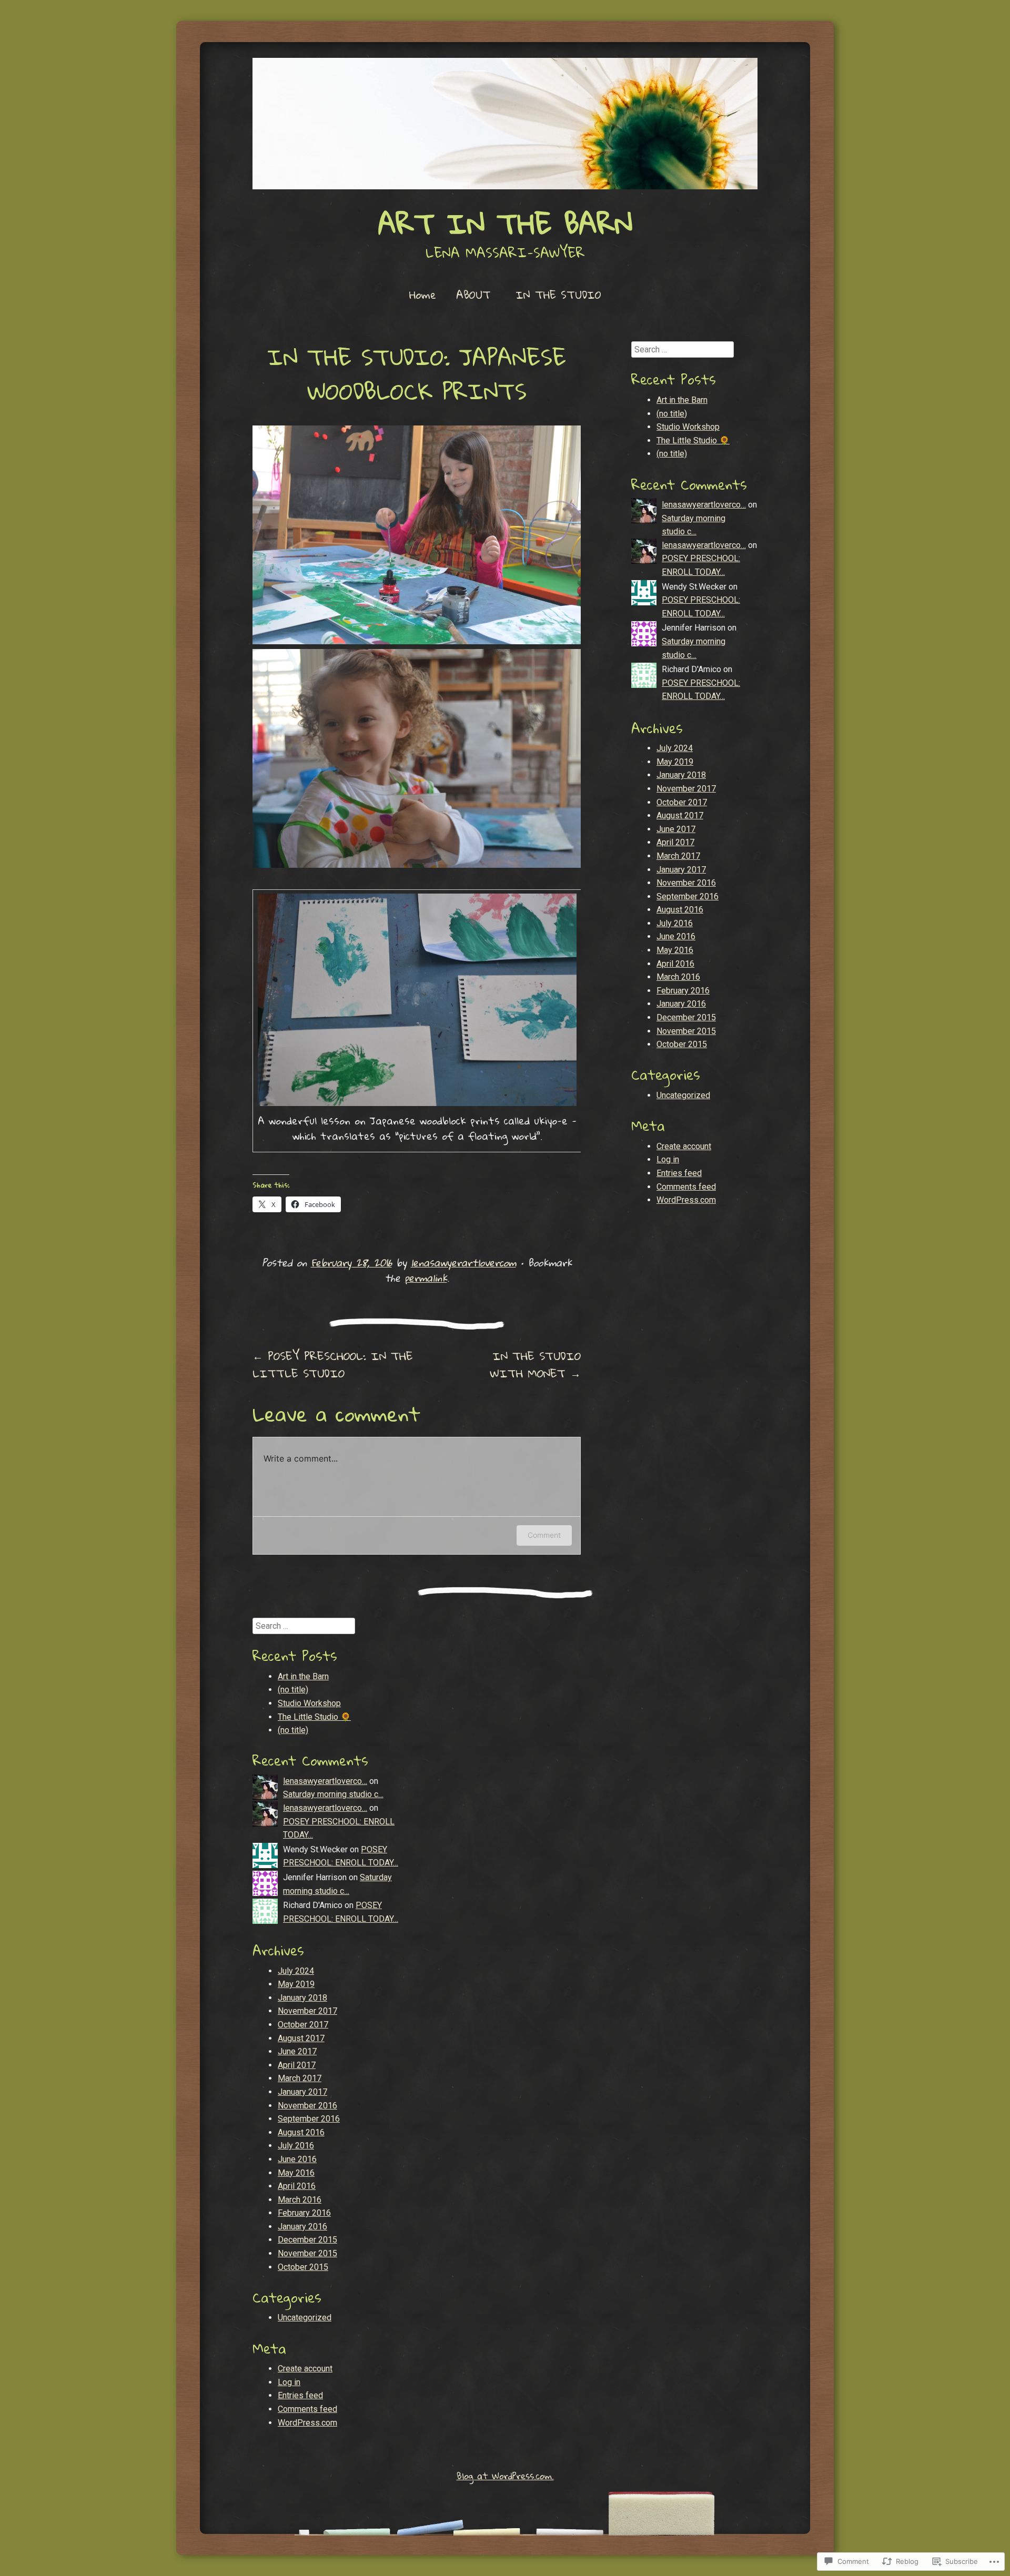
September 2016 (688, 896)
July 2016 (675, 923)
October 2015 (682, 1044)
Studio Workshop (688, 427)
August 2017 (680, 815)
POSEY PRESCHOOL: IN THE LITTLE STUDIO (333, 1365)
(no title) (672, 414)
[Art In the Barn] (505, 124)
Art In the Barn (505, 223)
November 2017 (686, 789)
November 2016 (686, 883)
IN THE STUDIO (558, 295)
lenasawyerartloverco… (704, 505)
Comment (544, 1535)
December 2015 (686, 1017)
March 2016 (678, 977)
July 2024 (675, 748)
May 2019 (675, 762)
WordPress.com (686, 1200)
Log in (668, 1159)
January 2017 (681, 870)
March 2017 (678, 856)
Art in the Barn (682, 400)
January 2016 (681, 1004)
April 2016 (675, 964)
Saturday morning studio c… (333, 1794)
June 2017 (676, 829)
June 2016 (676, 936)
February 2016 (683, 991)
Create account (684, 1146)
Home (423, 295)
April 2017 (675, 842)
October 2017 (682, 802)
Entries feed (679, 1173)
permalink (426, 1278)
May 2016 (675, 950)
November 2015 (686, 1031)
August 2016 (680, 910)
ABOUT (473, 295)
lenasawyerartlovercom (463, 1262)
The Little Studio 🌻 (693, 440)
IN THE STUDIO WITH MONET (535, 1365)
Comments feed (686, 1187)
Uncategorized (683, 1095)
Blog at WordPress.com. (505, 2476)
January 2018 (681, 775)
